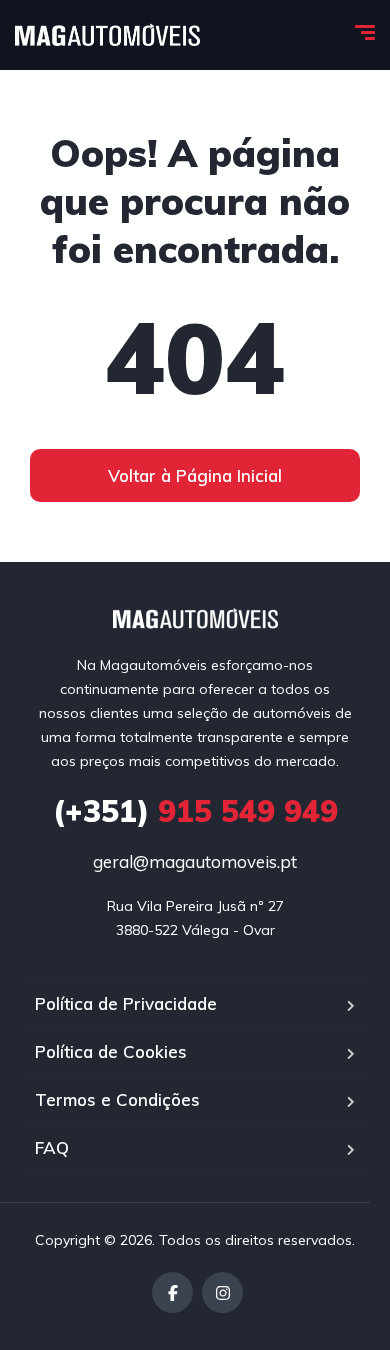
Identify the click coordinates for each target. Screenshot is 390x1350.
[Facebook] (172, 1292)
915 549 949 (195, 811)
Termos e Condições (117, 1099)
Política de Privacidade (126, 1003)
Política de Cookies (111, 1051)
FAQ (52, 1147)
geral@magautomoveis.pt (195, 861)
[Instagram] (222, 1292)
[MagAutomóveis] (107, 35)
